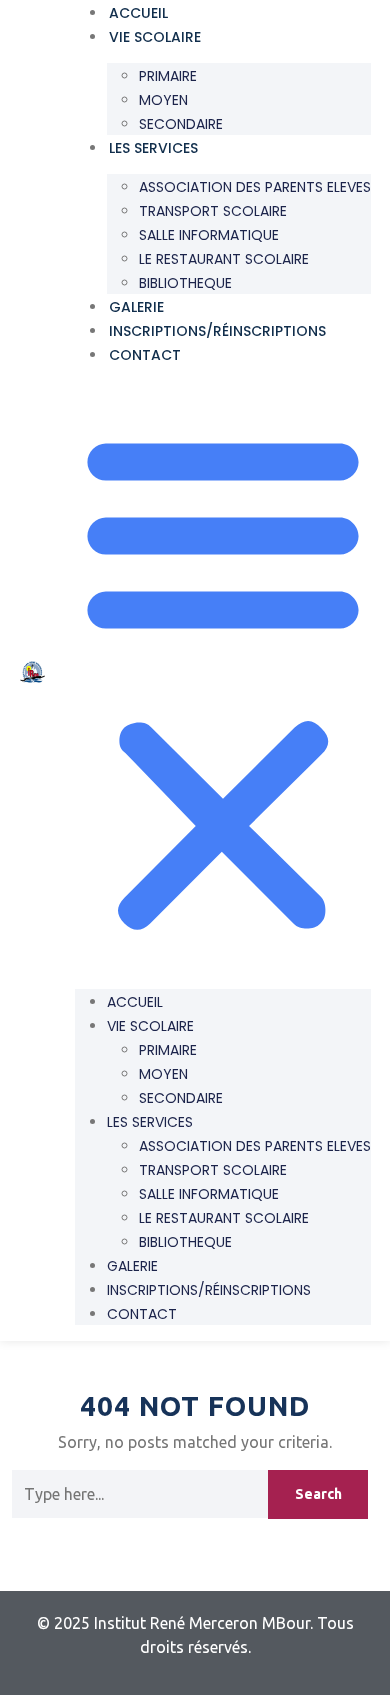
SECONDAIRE (181, 124)
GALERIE (136, 307)
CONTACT (145, 355)
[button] (223, 678)
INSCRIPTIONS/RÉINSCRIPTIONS (217, 331)
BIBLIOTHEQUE (185, 283)
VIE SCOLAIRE (155, 37)
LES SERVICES (153, 148)
